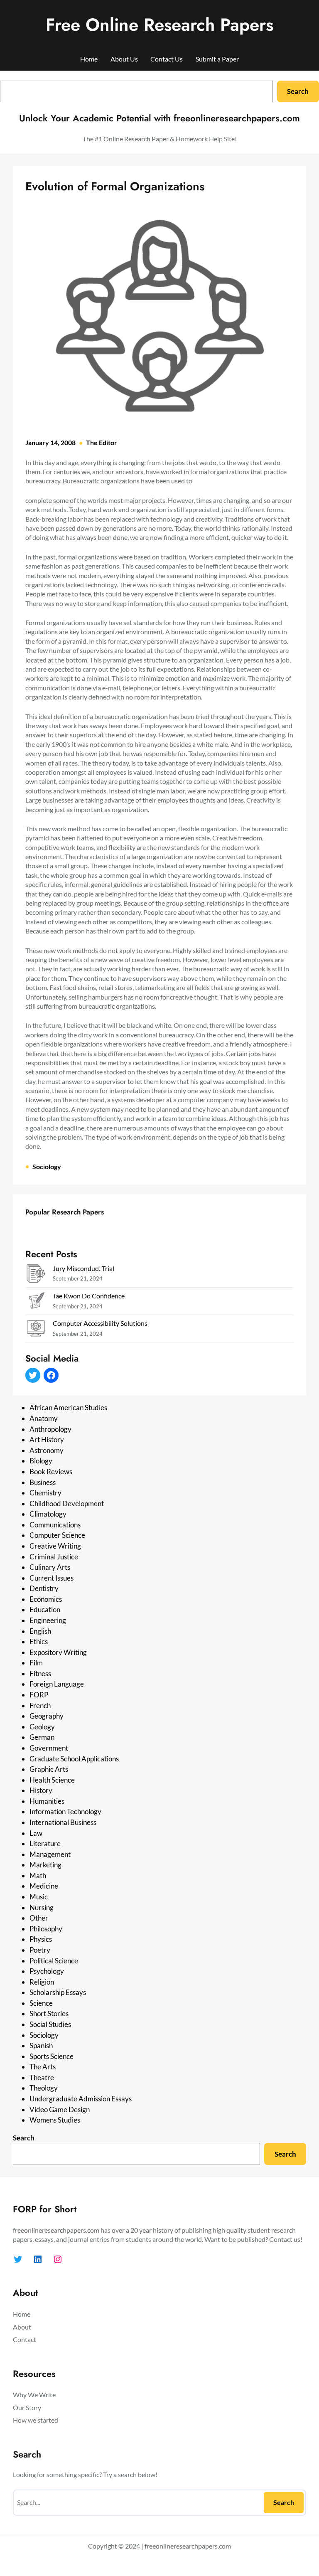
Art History (47, 1439)
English (40, 1631)
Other (39, 1918)
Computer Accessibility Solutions (100, 1323)
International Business (63, 1822)
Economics (46, 1599)
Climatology (48, 1514)
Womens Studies (55, 2120)
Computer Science (57, 1535)
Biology (41, 1461)
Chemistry (45, 1493)
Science (41, 2003)
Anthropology (50, 1429)
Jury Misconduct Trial (83, 1268)
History (41, 1790)
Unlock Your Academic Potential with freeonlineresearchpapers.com (159, 118)
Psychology (47, 1971)
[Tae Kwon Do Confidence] (36, 1302)
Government (49, 1748)
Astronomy (47, 1450)
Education (45, 1609)
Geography (47, 1716)
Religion (42, 1982)
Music (39, 1897)
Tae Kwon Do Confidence (89, 1296)
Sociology (47, 1166)
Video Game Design (60, 2109)
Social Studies (50, 2024)
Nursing (42, 1907)
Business (43, 1482)
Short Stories (49, 2013)
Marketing (45, 1865)
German (42, 1737)
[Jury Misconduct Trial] (36, 1275)
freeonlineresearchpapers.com (188, 2546)
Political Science (54, 1961)
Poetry (40, 1950)
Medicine (44, 1886)
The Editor (102, 442)
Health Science (52, 1780)
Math (38, 1875)
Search (298, 91)
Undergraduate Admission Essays (81, 2099)
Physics (41, 1939)
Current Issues (52, 1578)
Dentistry (44, 1588)
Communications (55, 1525)
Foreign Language (57, 1684)
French (40, 1705)
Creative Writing (55, 1546)
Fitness (40, 1673)
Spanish (41, 2045)
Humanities (47, 1801)
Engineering (48, 1620)
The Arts (43, 2067)
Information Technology (65, 1811)
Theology (44, 2088)
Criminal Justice (54, 1557)
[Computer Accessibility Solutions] (36, 1330)
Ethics (39, 1641)
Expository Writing (58, 1652)
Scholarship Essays (58, 1992)
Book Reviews (51, 1471)
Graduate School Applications (74, 1759)
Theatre (42, 2077)
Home (89, 59)
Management (50, 1854)
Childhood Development (67, 1503)
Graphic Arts (49, 1769)
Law (36, 1833)
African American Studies (68, 1407)
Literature (45, 1843)
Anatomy (44, 1418)
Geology (42, 1727)
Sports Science (52, 2056)
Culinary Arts (50, 1567)
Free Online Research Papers (159, 25)
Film (36, 1663)
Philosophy (46, 1929)
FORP (39, 1695)
